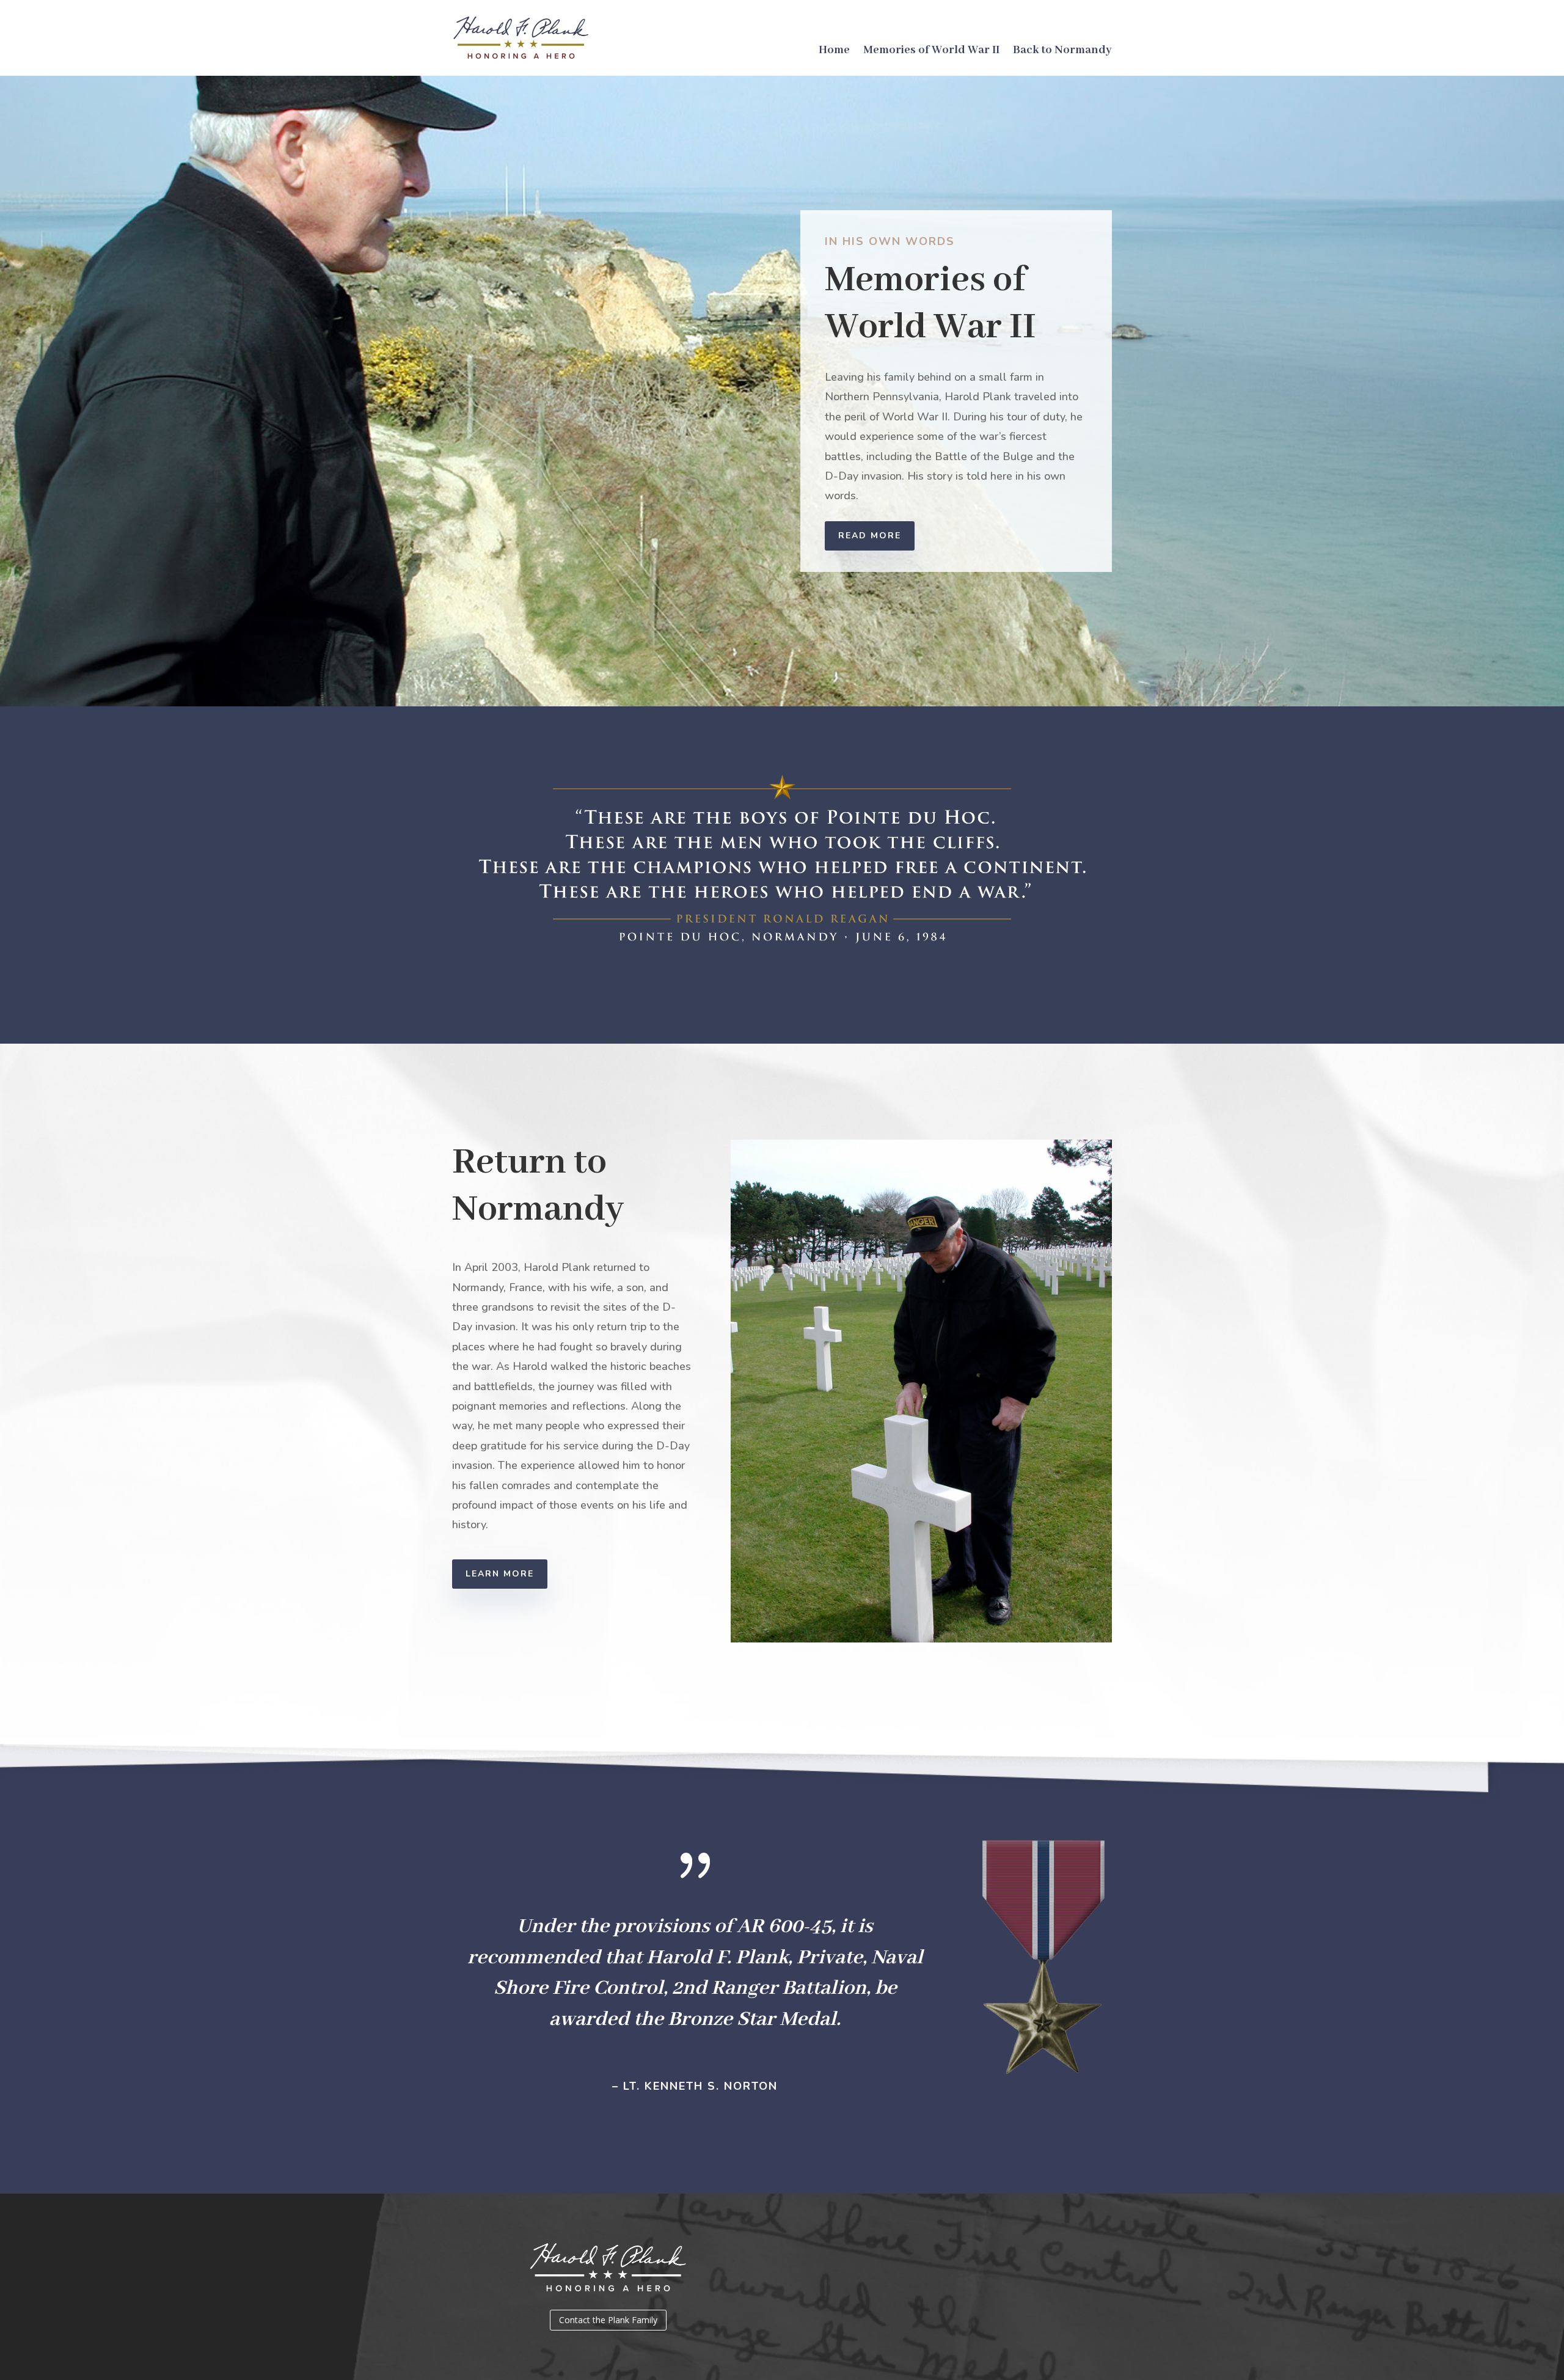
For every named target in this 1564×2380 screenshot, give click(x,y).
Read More (870, 536)
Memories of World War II (931, 52)
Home (834, 52)
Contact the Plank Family (608, 2320)
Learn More (500, 1574)
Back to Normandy (1062, 52)
